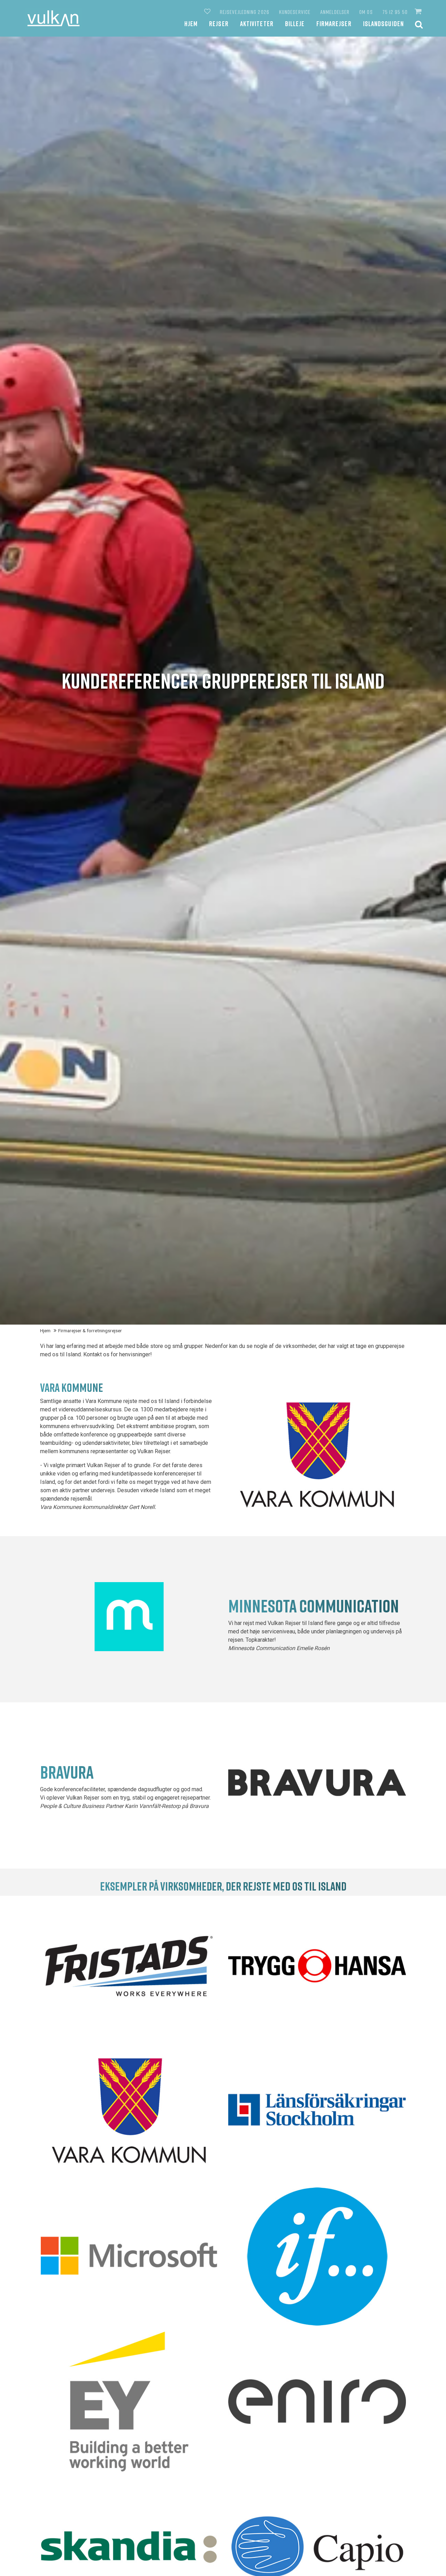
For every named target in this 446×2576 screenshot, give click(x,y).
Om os (366, 12)
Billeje (295, 24)
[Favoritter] (208, 12)
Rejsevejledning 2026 (245, 12)
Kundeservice (295, 12)
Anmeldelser (335, 12)
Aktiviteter (257, 24)
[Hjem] (53, 18)
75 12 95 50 (395, 12)
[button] (419, 11)
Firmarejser (334, 24)
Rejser (219, 24)
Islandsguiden (383, 24)
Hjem (191, 24)
